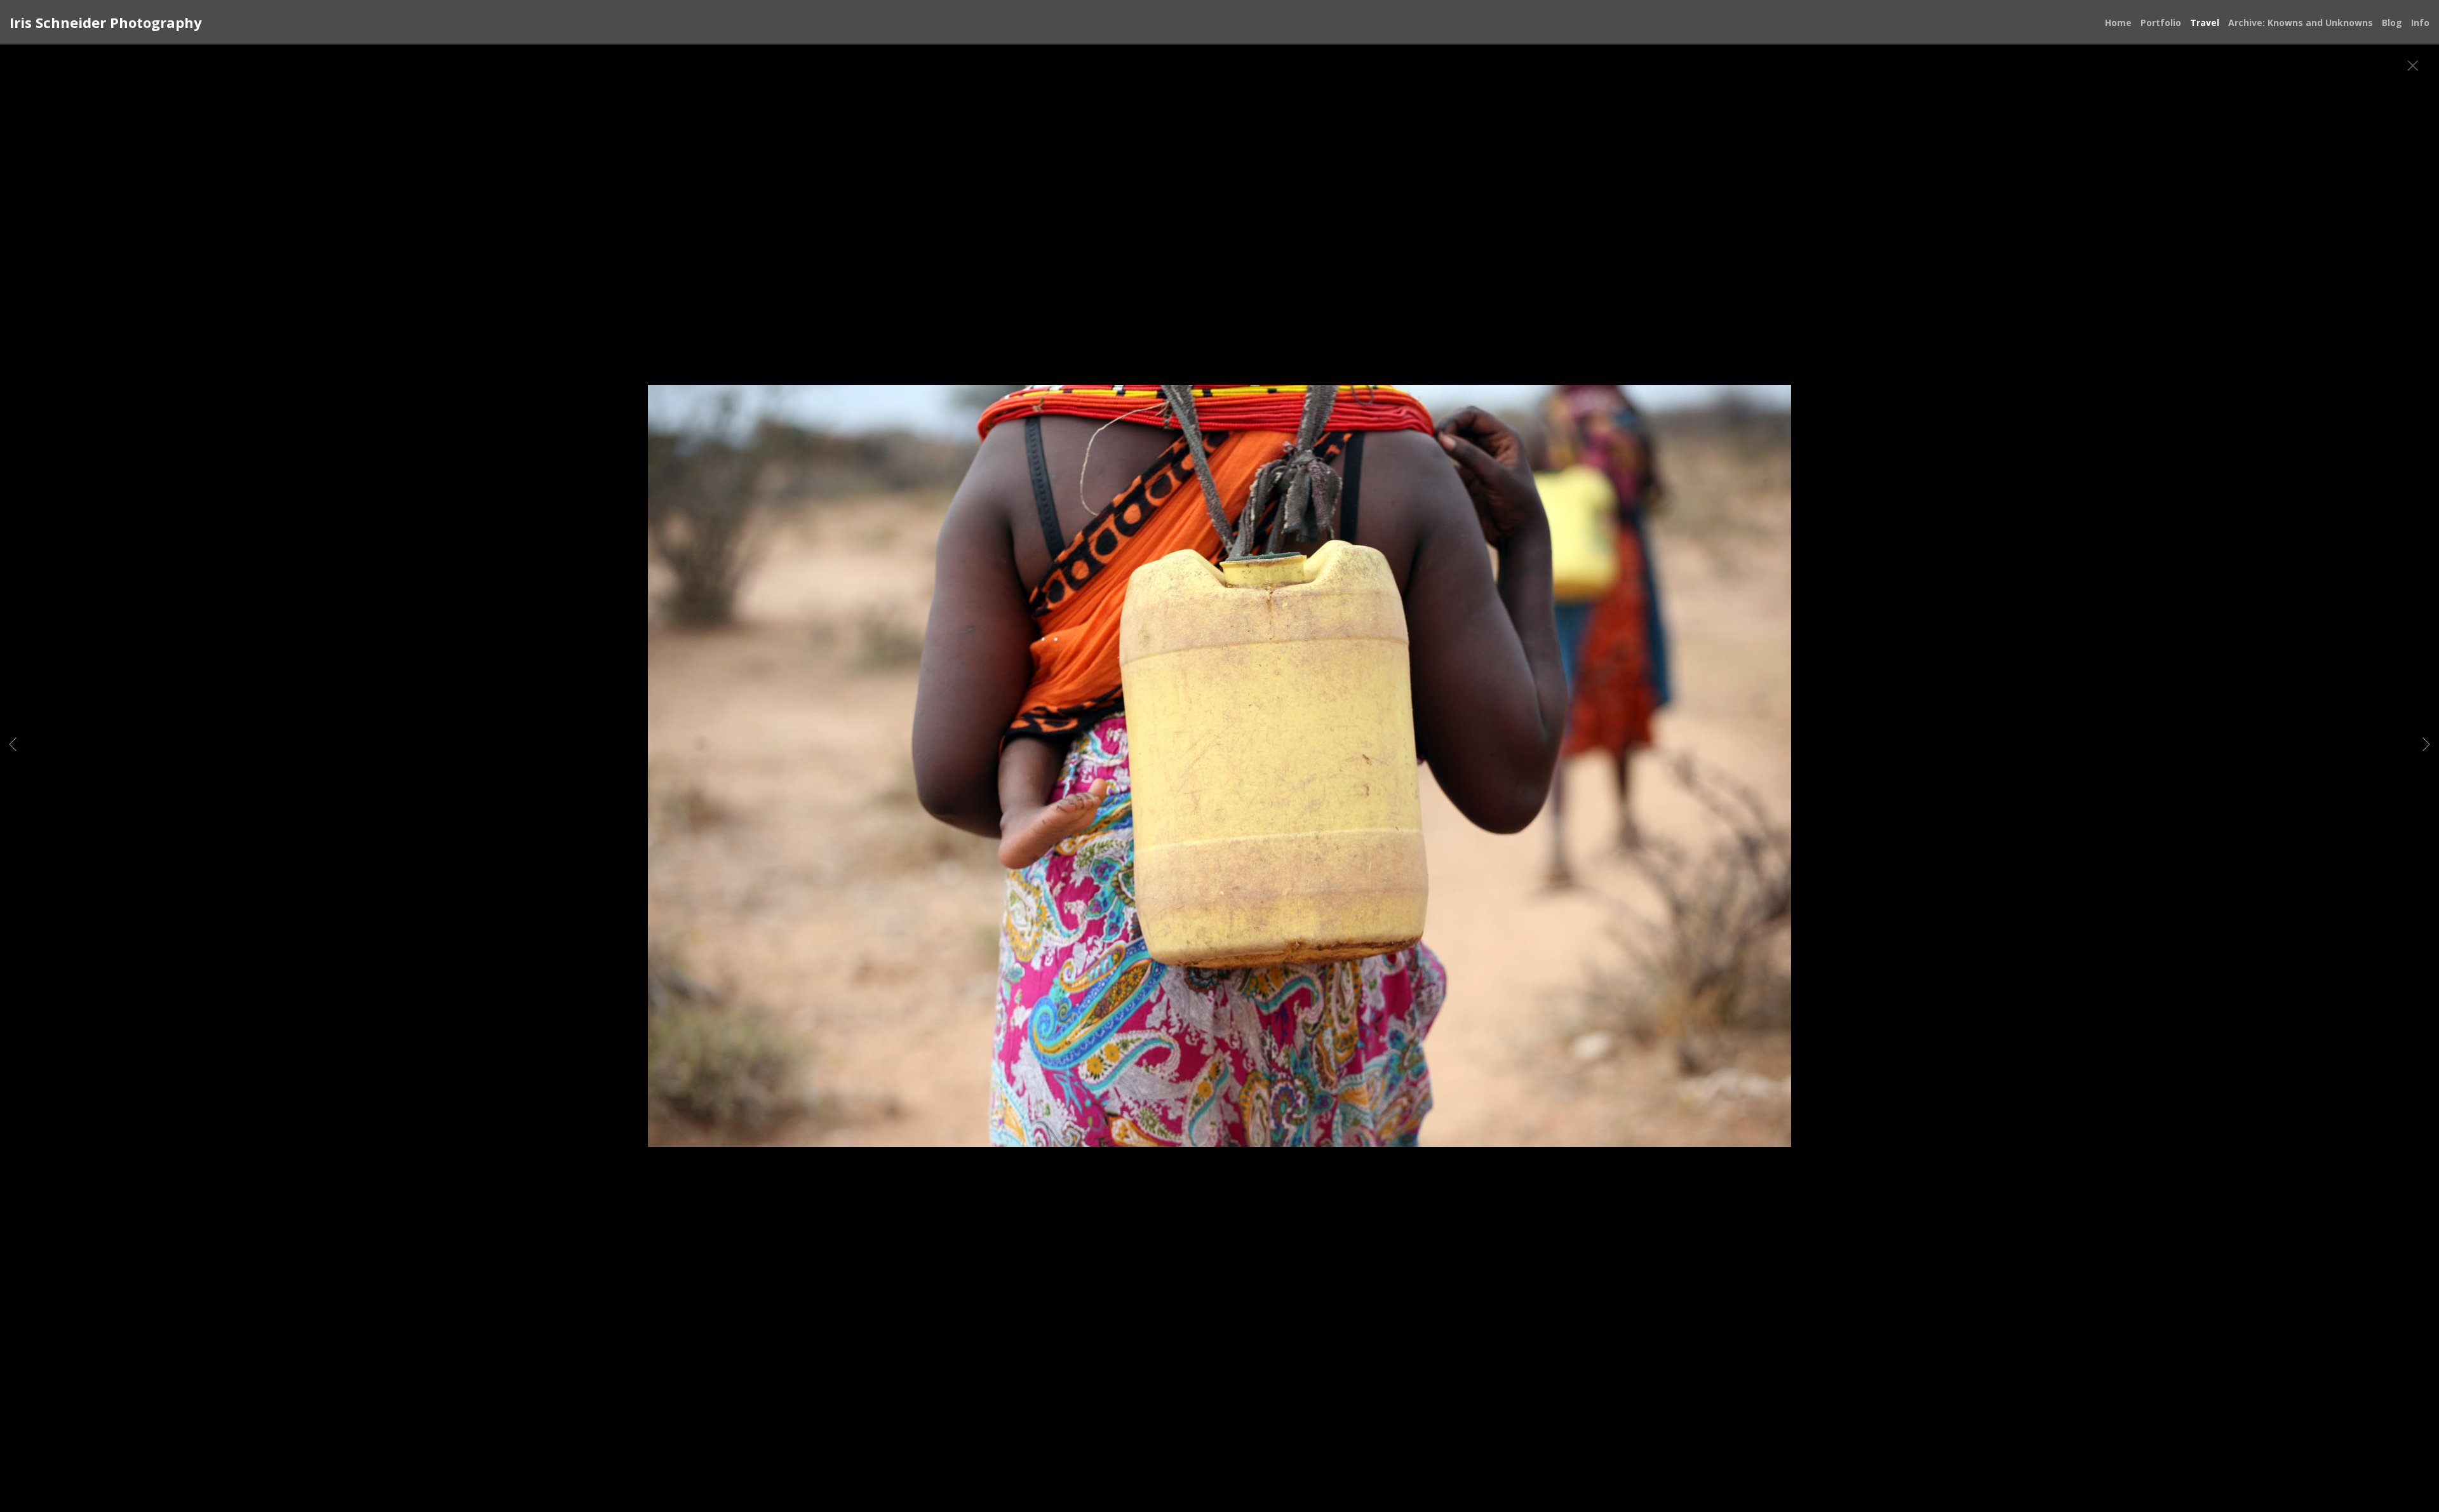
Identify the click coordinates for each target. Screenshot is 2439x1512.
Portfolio (2161, 23)
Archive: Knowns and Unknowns (2301, 23)
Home (2118, 23)
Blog (2392, 23)
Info (2420, 23)
